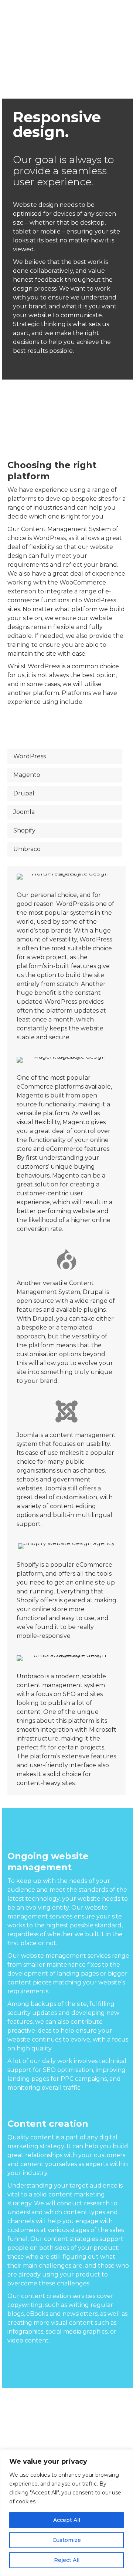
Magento (27, 775)
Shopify (24, 830)
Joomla (24, 812)
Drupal (24, 793)
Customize (67, 2540)
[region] (66, 2513)
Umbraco (27, 849)
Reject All (67, 2560)
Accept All (67, 2520)
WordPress (30, 756)
